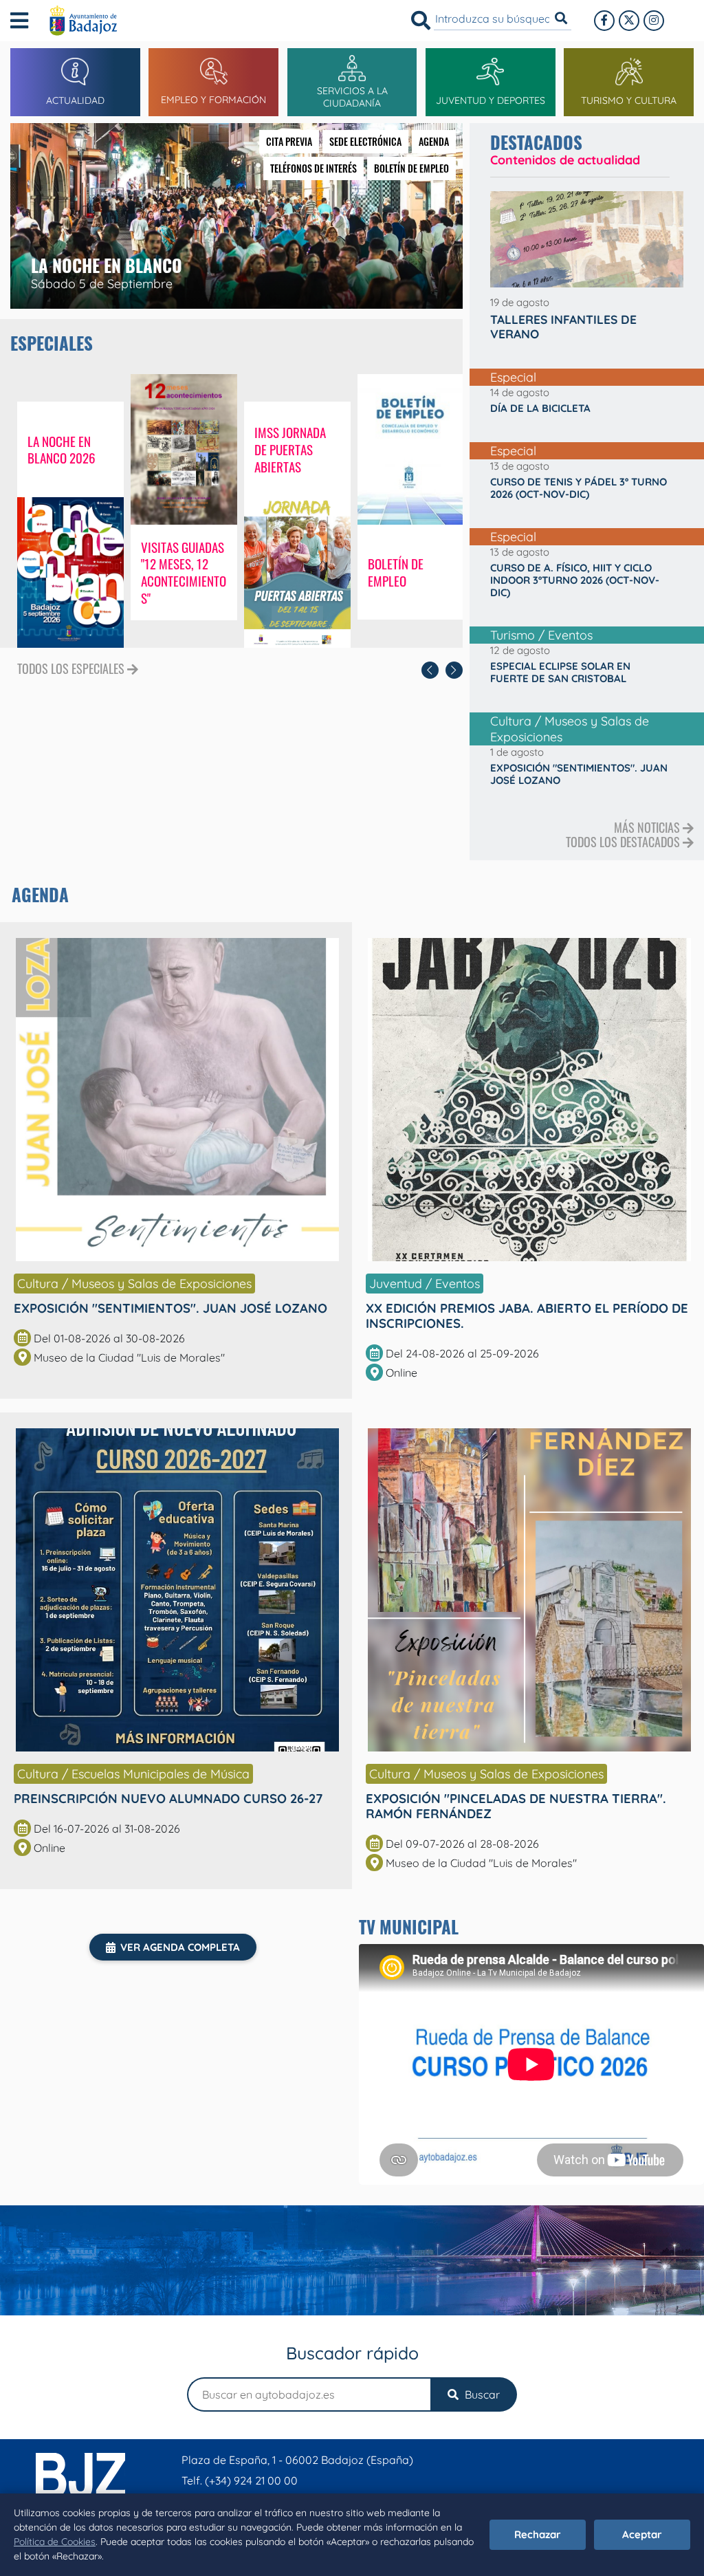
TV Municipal (409, 1926)
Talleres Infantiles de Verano (563, 327)
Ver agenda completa (180, 1947)
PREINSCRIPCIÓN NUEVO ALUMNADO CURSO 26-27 (168, 1798)
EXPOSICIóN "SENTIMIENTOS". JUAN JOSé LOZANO (170, 1308)
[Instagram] (654, 21)
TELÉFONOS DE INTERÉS (313, 168)
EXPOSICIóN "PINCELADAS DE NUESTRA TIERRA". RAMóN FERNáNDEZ (516, 1806)
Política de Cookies (55, 2542)
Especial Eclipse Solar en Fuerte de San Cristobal (560, 673)
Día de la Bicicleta (540, 408)
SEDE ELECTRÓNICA (365, 141)
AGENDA (434, 141)
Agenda (40, 894)
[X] (629, 21)
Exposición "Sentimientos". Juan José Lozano (579, 774)
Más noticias (648, 827)
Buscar (481, 2394)
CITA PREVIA (289, 141)
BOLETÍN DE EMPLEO (411, 168)
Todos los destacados (624, 842)
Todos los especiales (72, 669)
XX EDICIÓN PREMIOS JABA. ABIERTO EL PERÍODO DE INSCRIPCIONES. (527, 1316)
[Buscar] (421, 21)
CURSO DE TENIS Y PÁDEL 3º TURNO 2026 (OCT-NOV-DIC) (579, 488)
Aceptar (642, 2534)
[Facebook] (604, 21)
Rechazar (538, 2534)
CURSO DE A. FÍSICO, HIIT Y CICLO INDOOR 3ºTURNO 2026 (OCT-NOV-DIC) (575, 580)
